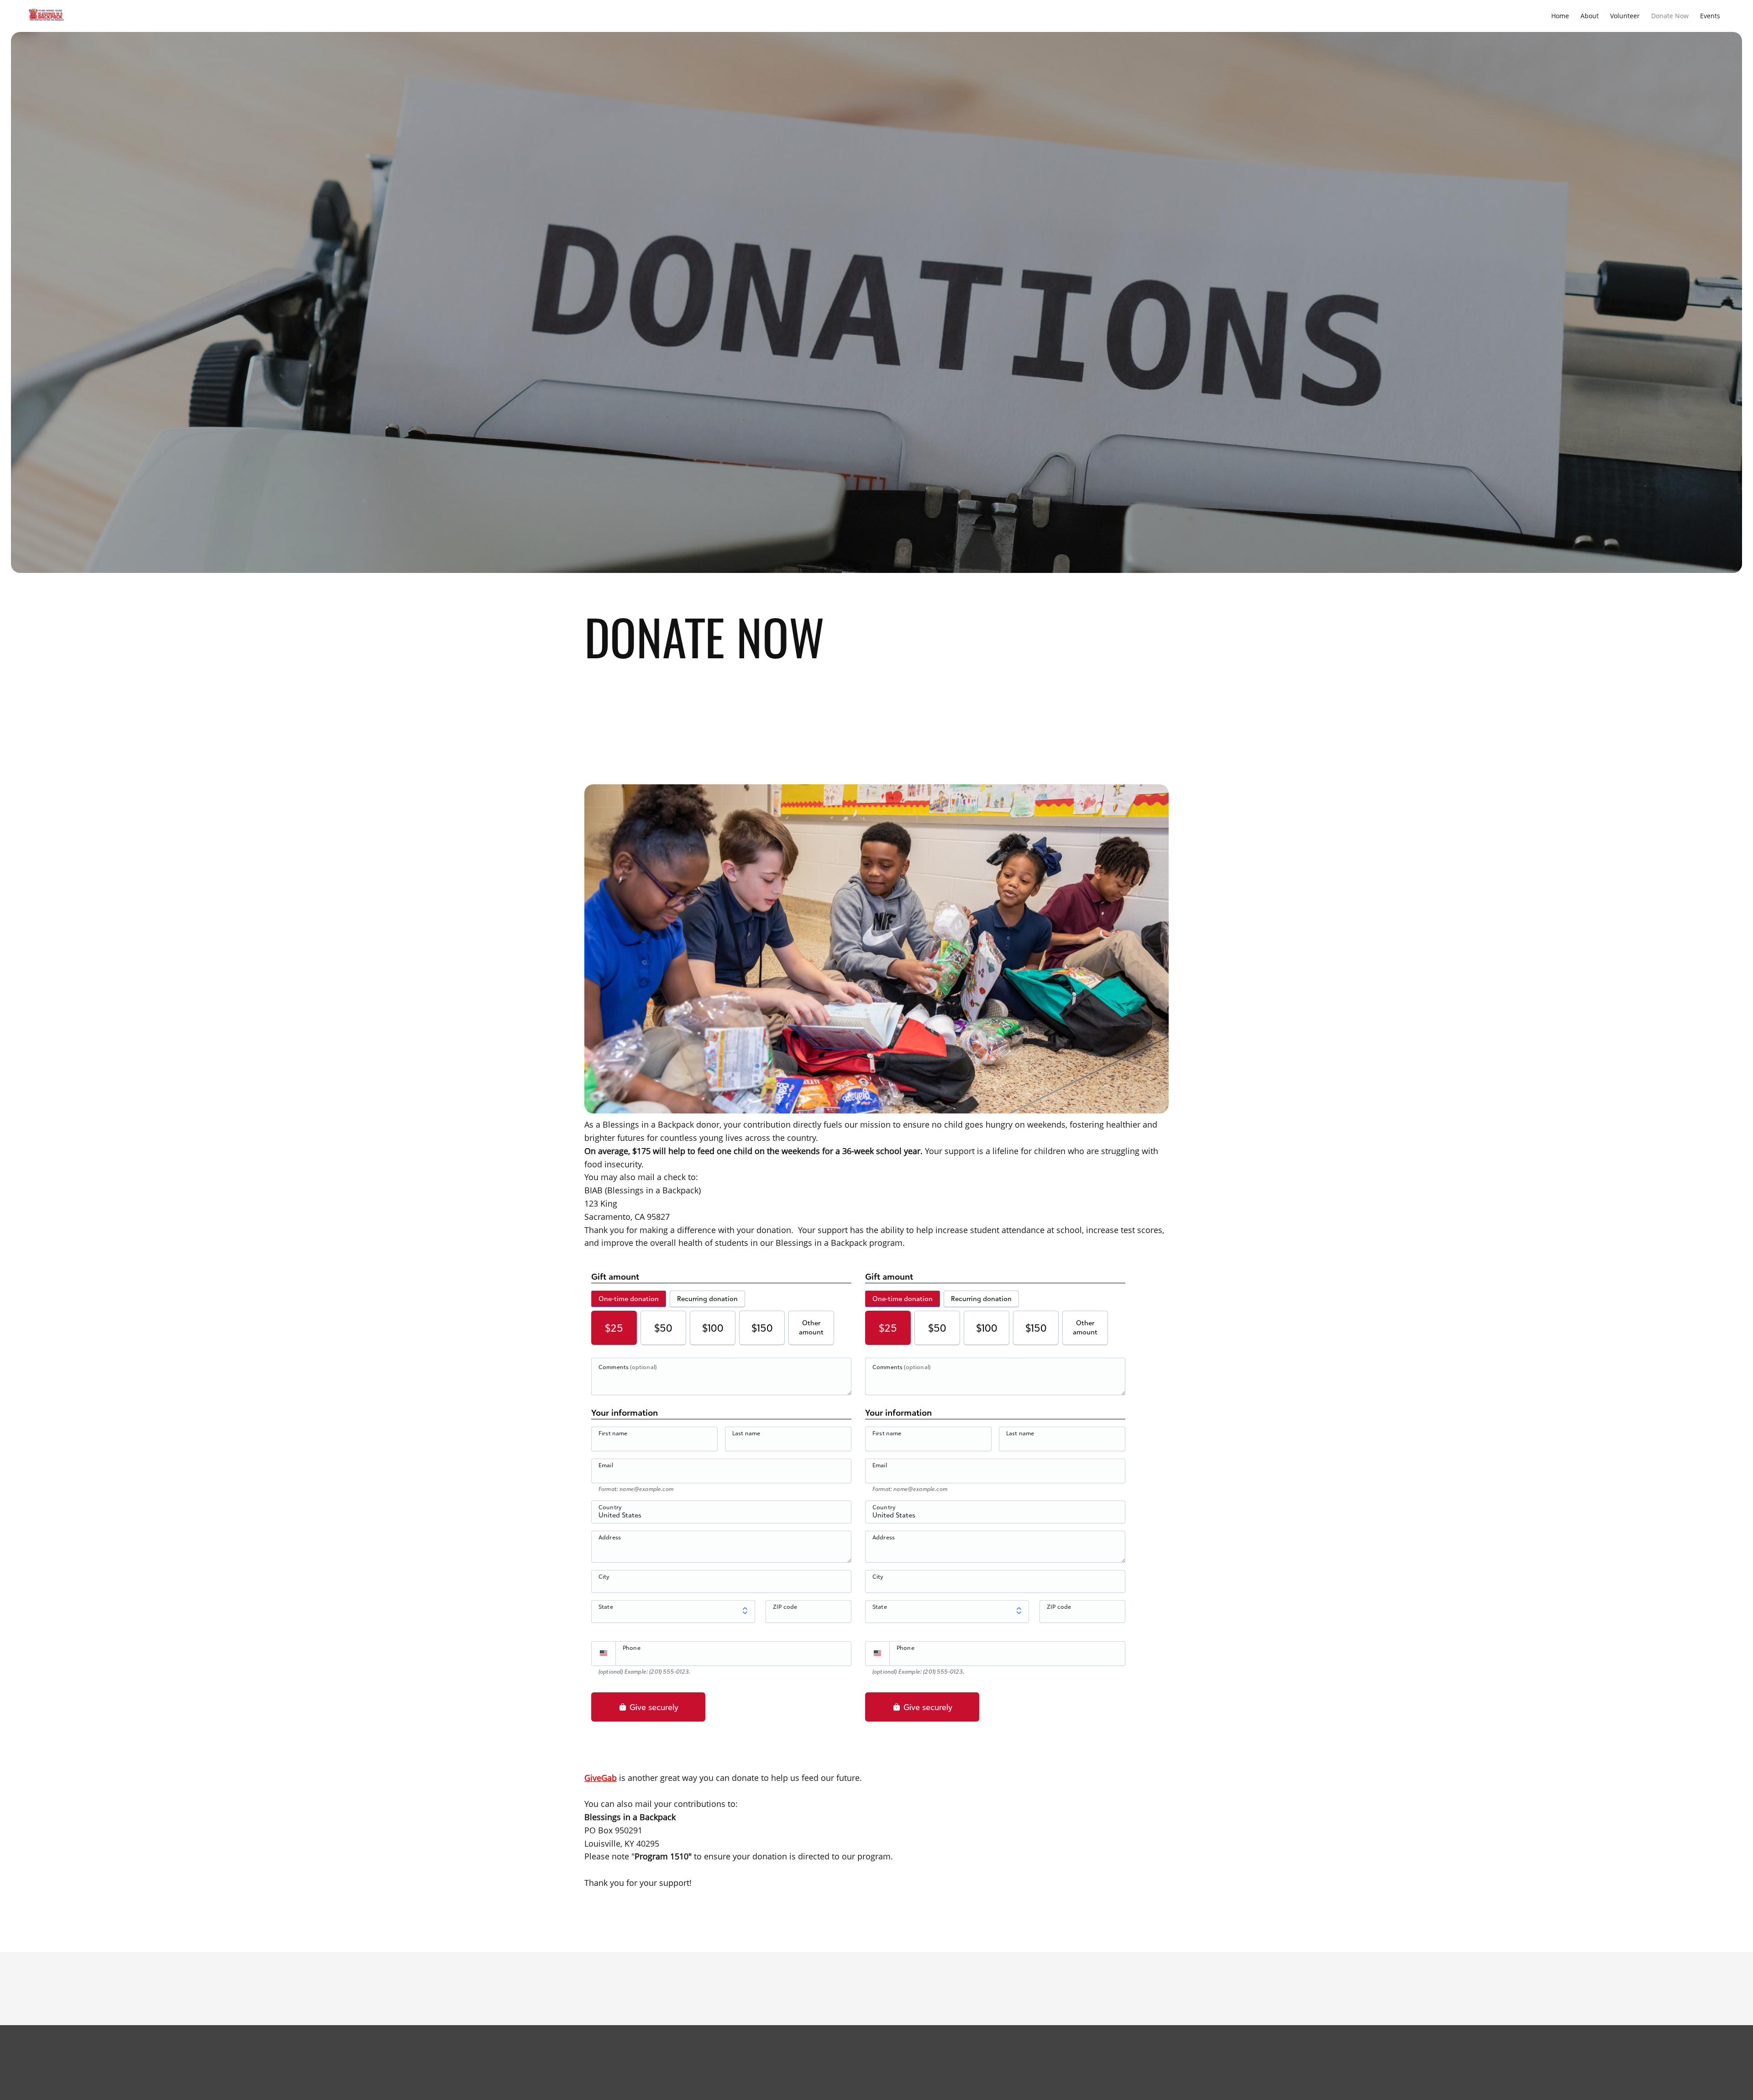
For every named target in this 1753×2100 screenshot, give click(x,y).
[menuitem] (1560, 16)
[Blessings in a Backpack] (46, 16)
